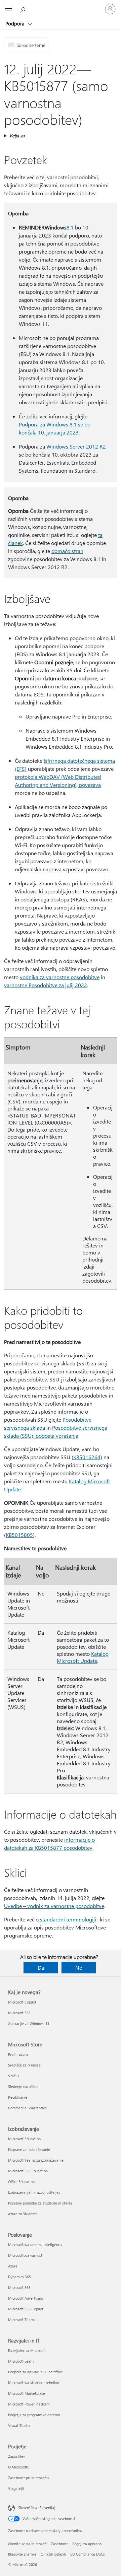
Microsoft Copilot (22, 2002)
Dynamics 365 (19, 2277)
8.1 (70, 227)
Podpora (16, 23)
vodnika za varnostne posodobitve (60, 977)
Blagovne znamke (22, 2554)
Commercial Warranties (27, 2108)
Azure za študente (23, 2214)
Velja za (17, 135)
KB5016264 (87, 1457)
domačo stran (67, 551)
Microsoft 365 (19, 2013)
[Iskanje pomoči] (24, 9)
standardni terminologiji (68, 1919)
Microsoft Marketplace (27, 2393)
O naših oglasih (53, 2554)
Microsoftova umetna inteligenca (35, 2245)
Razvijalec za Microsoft (27, 2350)
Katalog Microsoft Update (83, 1657)
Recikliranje (18, 2097)
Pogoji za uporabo (87, 2544)
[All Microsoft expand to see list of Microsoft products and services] (8, 9)
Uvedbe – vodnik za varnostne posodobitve (54, 1906)
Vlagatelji (16, 2488)
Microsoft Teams (22, 2320)
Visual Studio (19, 2425)
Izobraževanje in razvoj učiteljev (34, 2192)
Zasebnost (59, 2544)
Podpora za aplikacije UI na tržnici (36, 2372)
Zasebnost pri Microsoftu (28, 2478)
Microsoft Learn (21, 2361)
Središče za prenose (24, 2065)
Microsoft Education (24, 2139)
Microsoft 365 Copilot (26, 2309)
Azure (13, 2266)
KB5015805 (19, 1535)
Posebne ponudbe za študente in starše (40, 2203)
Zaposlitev (16, 2456)
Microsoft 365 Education (28, 2171)
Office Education (21, 2182)
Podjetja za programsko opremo (34, 2415)
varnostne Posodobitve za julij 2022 (46, 985)
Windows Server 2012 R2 (76, 446)
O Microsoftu (19, 2467)
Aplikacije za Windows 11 (29, 2023)
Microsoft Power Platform (29, 2404)
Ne (79, 1968)
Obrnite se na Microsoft (27, 2544)
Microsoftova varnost (25, 2255)
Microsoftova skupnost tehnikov (34, 2383)
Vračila (14, 2076)
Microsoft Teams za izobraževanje (36, 2160)
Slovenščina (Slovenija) (37, 2507)
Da (41, 1968)
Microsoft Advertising (26, 2298)
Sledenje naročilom (24, 2086)
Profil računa (18, 2054)
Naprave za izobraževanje (29, 2149)
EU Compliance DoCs (88, 2554)
